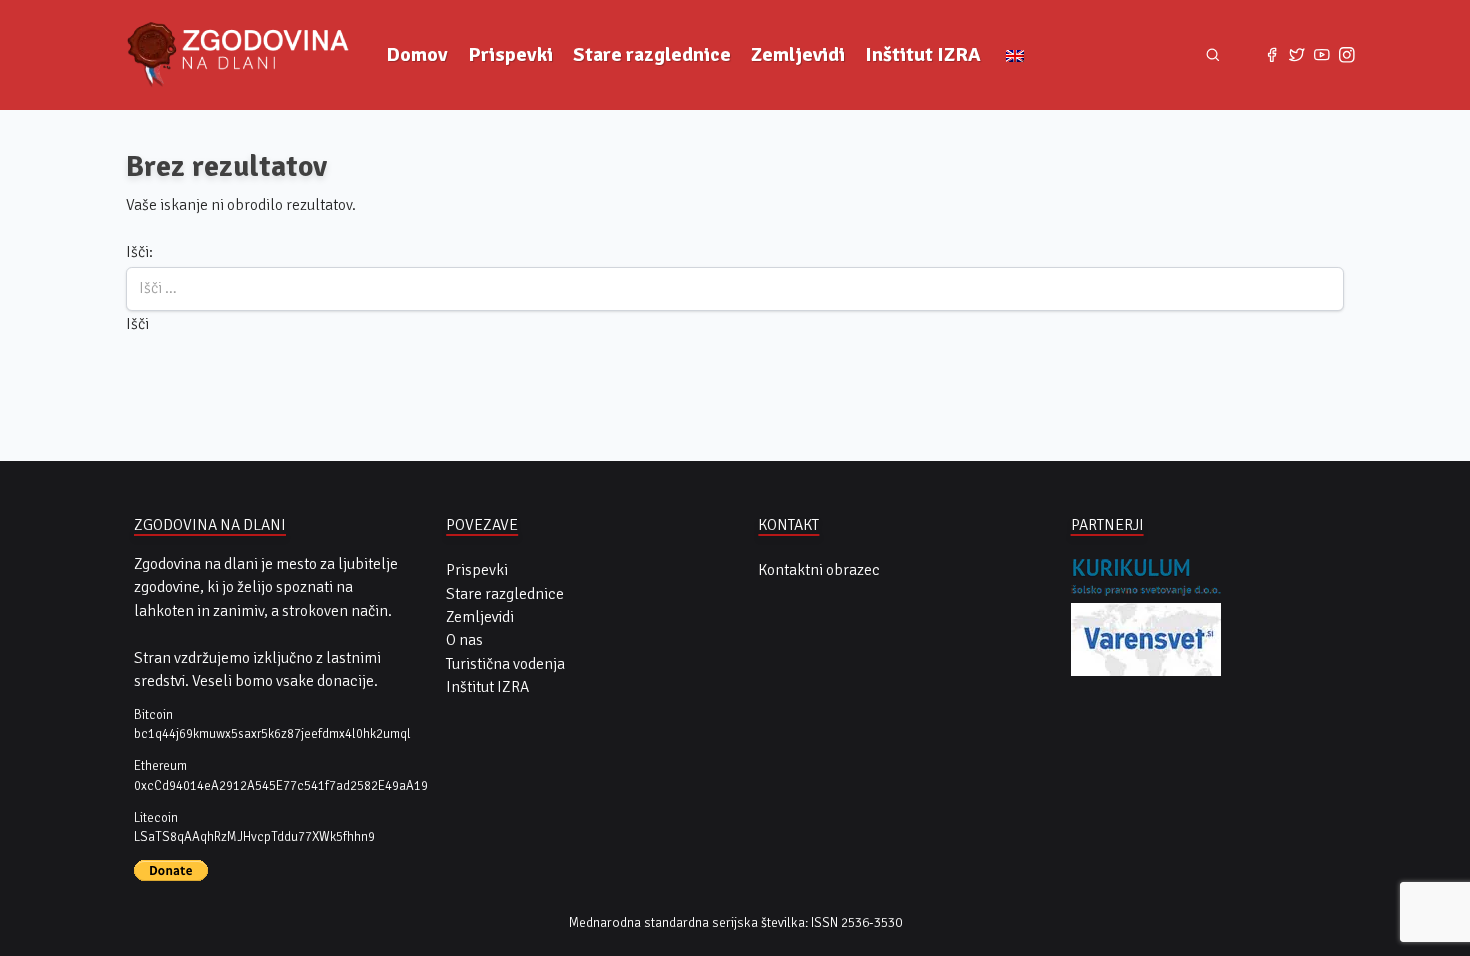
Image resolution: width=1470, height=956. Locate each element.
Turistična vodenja (505, 664)
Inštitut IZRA (923, 54)
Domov (417, 54)
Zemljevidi (798, 54)
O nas (464, 640)
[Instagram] (1346, 55)
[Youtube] (1321, 55)
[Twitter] (1297, 55)
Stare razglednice (652, 54)
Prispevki (510, 54)
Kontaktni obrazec (819, 570)
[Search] (1212, 54)
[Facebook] (1272, 55)
